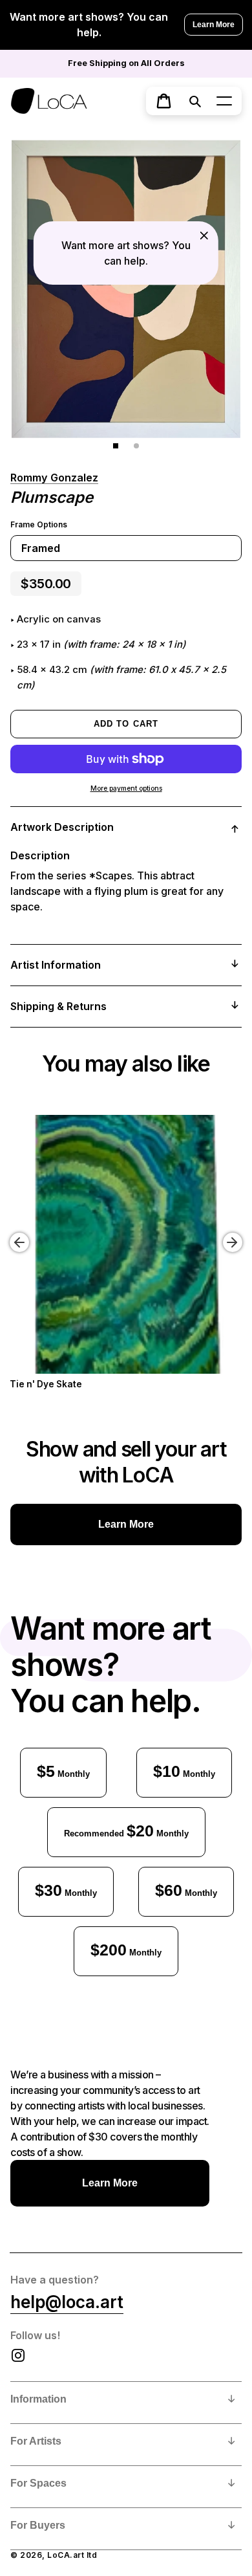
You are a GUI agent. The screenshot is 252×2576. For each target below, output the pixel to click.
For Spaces (38, 2483)
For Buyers (38, 2525)
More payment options (126, 788)
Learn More (214, 25)
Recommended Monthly (126, 1831)
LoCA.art (66, 2555)
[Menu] (224, 101)
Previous (10, 1233)
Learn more (126, 1524)
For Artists (36, 2441)
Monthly (63, 1771)
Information (38, 2399)
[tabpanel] (126, 289)
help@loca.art (67, 2302)
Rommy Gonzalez (54, 478)
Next (235, 1233)
